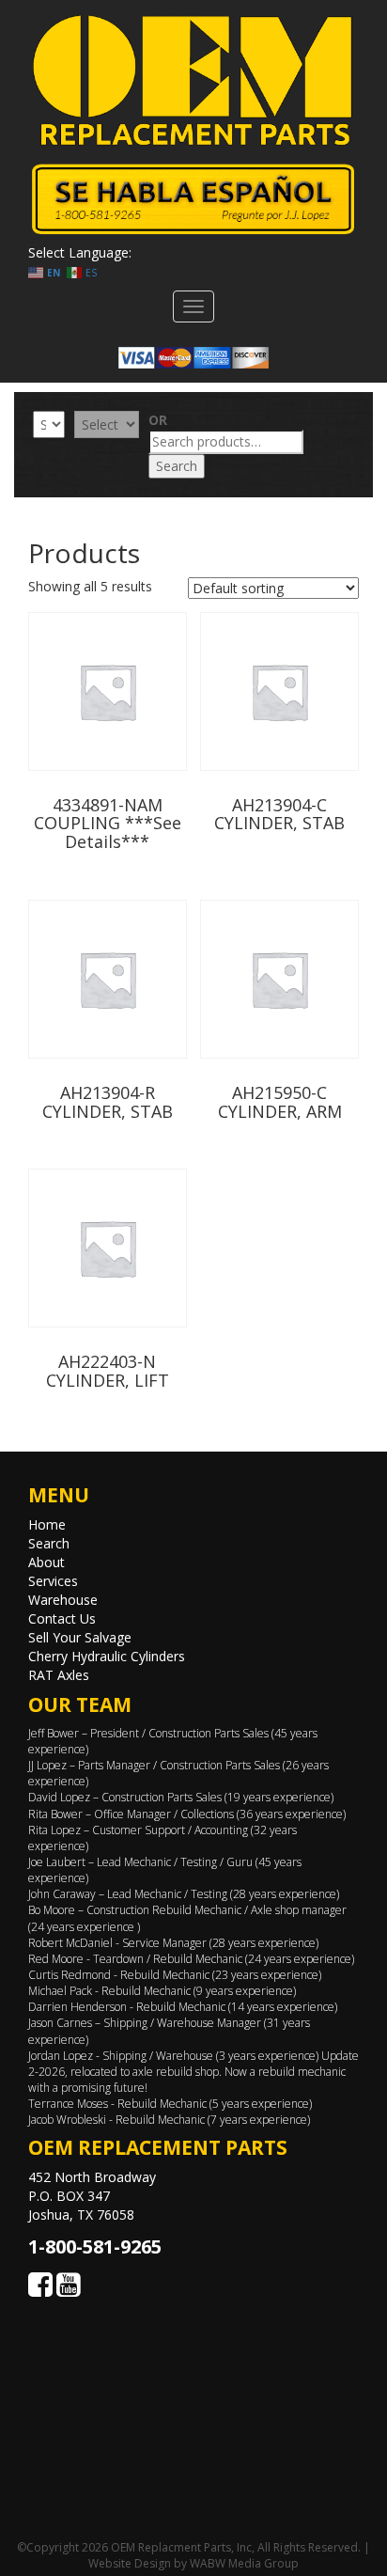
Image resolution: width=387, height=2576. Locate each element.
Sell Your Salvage (80, 1637)
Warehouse (63, 1600)
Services (53, 1581)
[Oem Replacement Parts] (193, 80)
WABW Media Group (244, 2563)
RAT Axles (59, 1675)
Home (47, 1524)
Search (177, 466)
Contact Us (62, 1618)
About (46, 1562)
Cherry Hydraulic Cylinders (107, 1656)
